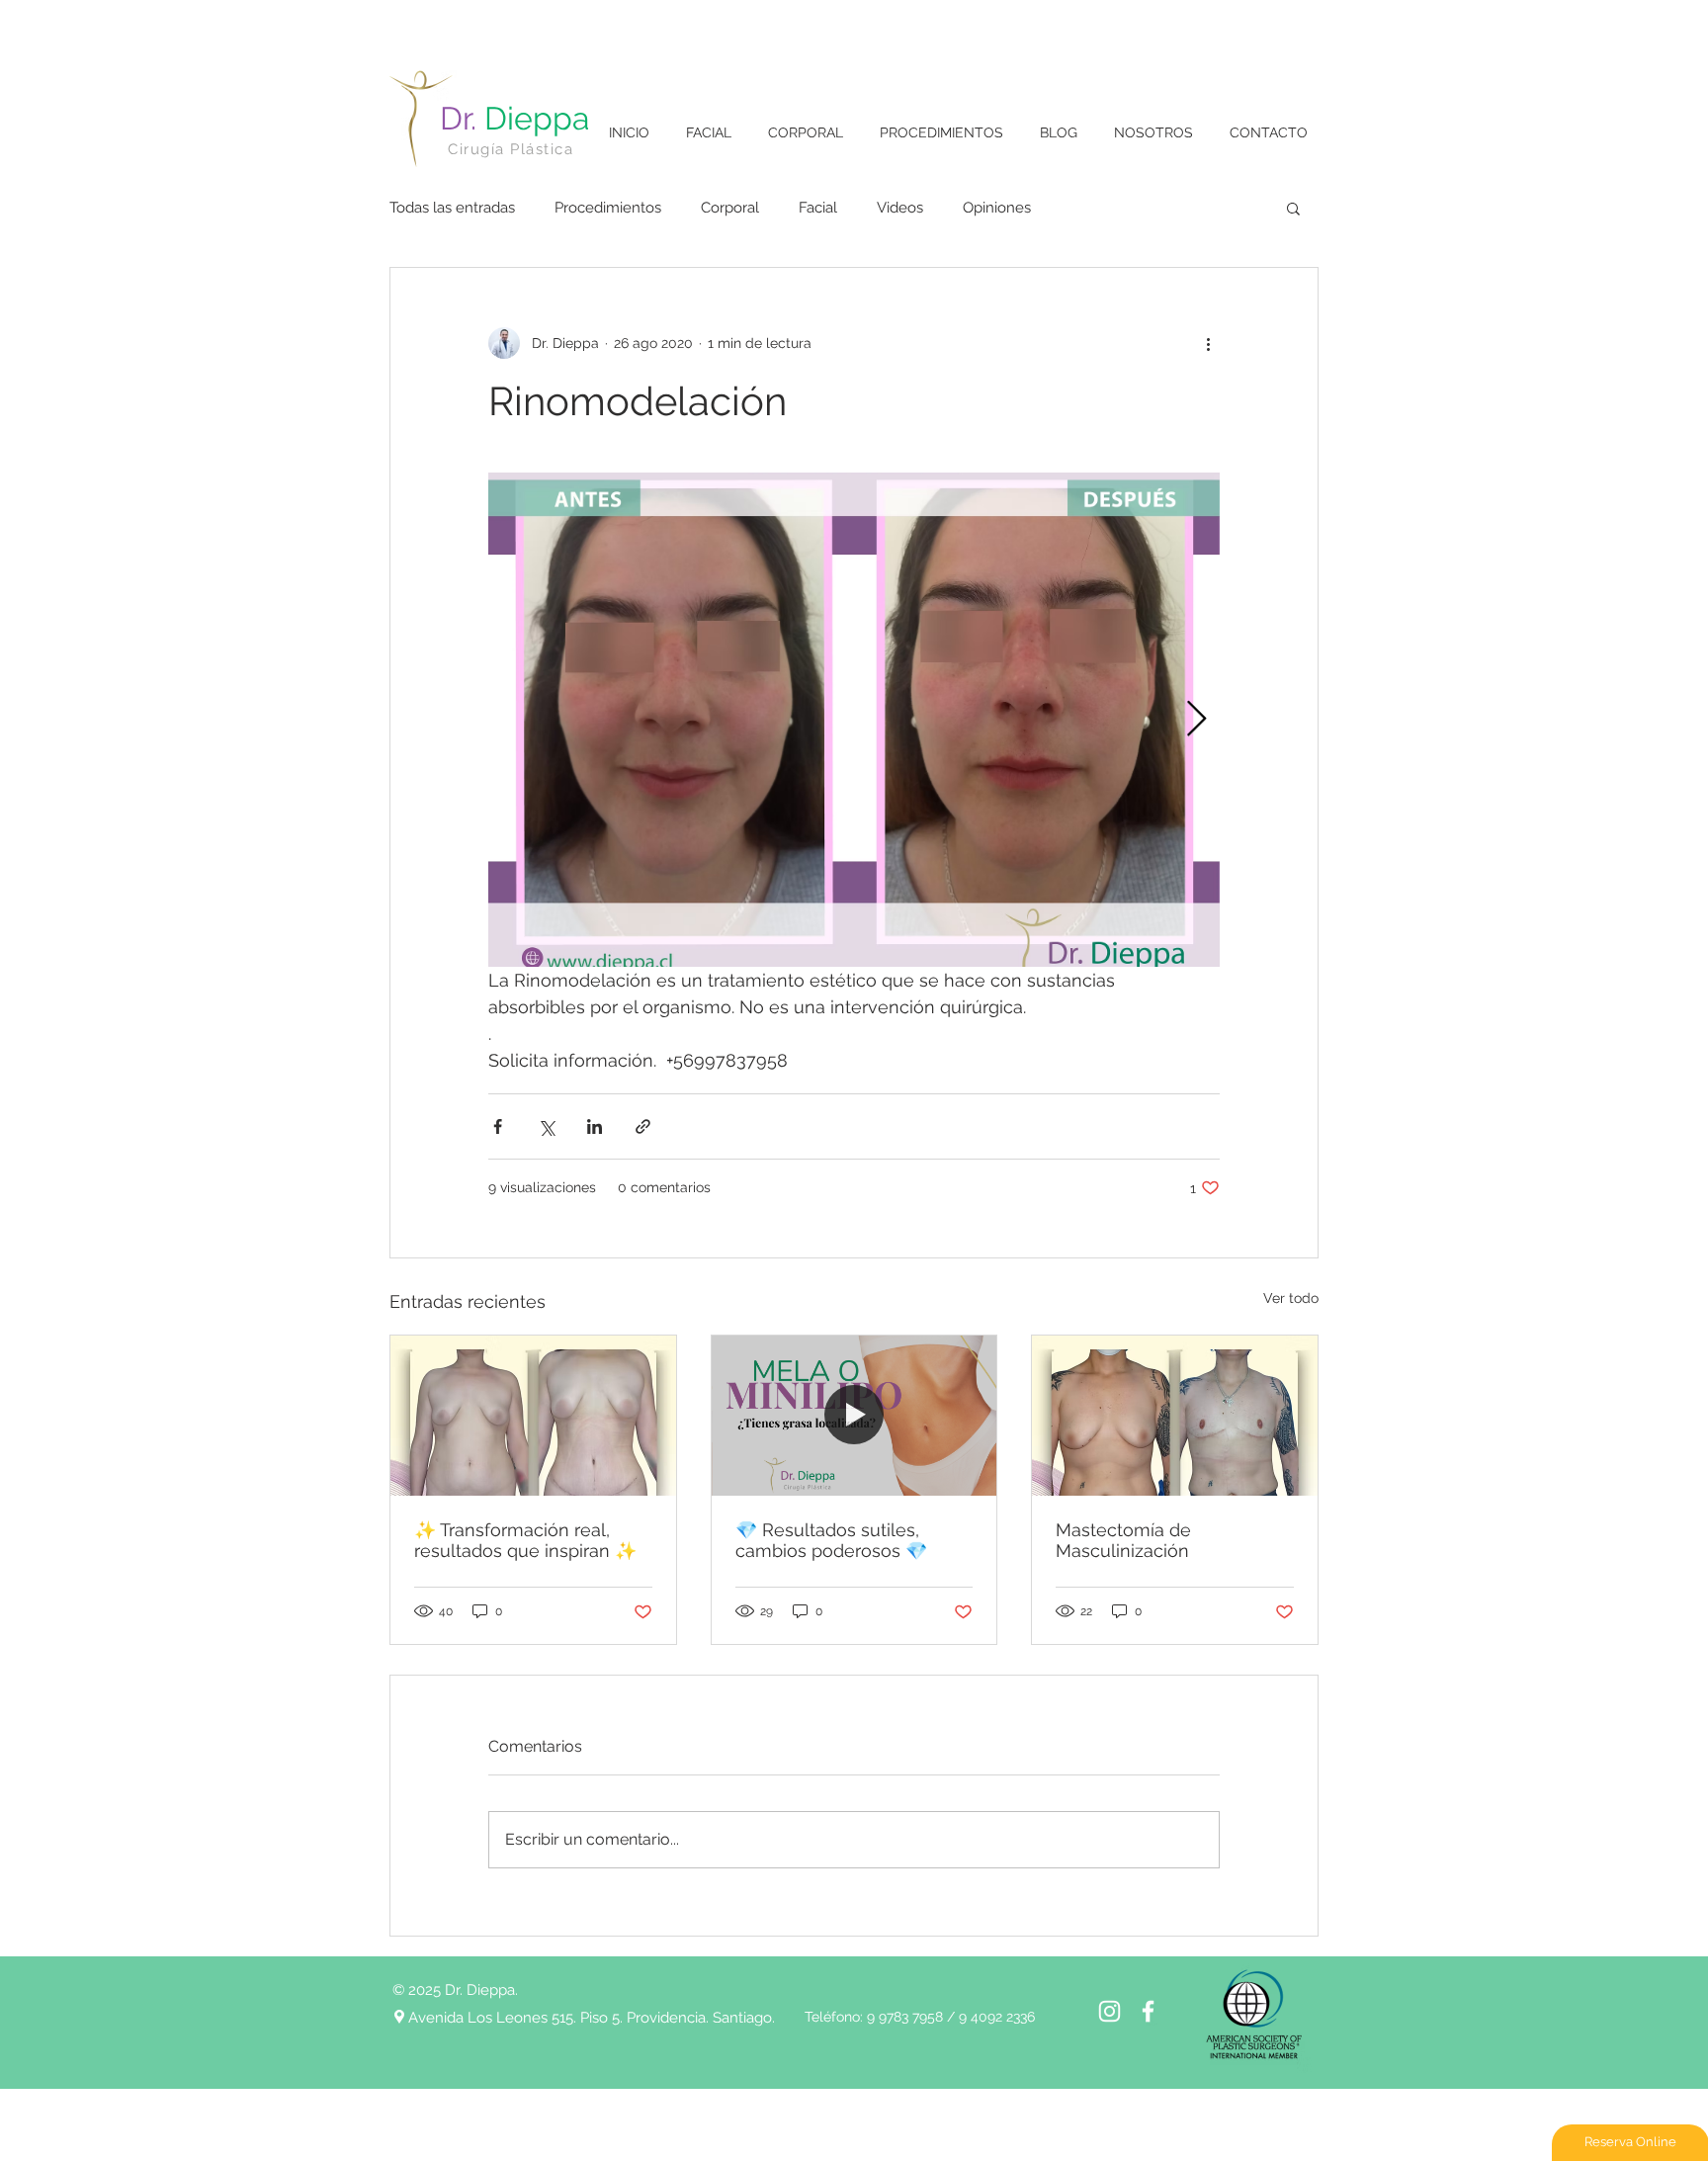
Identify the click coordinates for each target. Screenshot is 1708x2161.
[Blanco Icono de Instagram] (1110, 2011)
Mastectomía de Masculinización (1123, 1540)
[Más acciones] (1208, 343)
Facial (818, 208)
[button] (1293, 208)
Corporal (730, 208)
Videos (900, 208)
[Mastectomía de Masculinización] (1175, 1416)
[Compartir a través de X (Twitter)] (546, 1126)
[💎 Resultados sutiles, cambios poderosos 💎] (854, 1416)
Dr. (514, 118)
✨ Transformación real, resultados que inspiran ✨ (525, 1540)
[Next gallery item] (1196, 720)
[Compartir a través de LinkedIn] (595, 1126)
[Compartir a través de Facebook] (498, 1126)
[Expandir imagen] (854, 720)
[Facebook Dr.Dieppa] (1148, 2011)
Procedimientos (608, 208)
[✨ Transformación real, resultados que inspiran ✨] (533, 1416)
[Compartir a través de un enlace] (643, 1126)
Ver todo (1291, 1298)
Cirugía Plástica (511, 149)
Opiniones (997, 208)
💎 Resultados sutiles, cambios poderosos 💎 (831, 1540)
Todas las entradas (452, 208)
